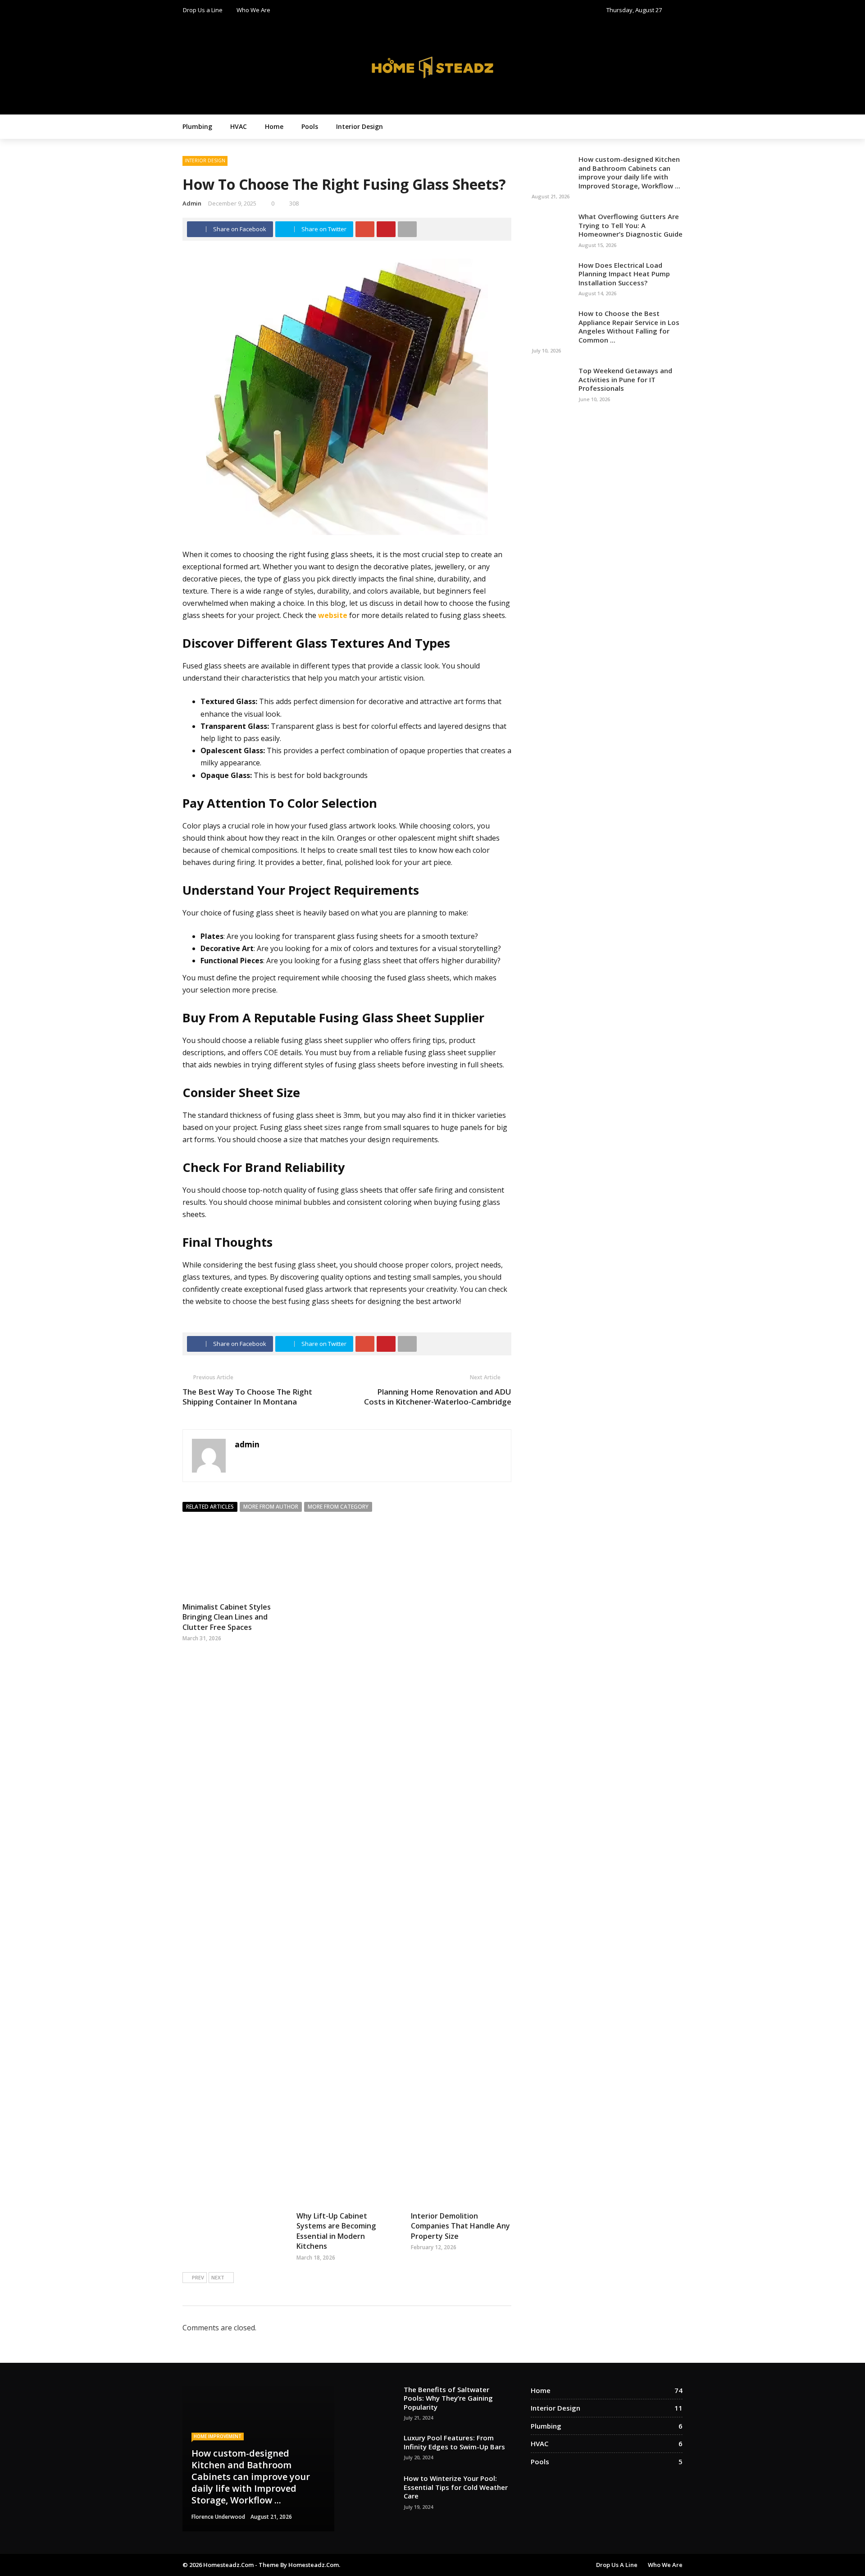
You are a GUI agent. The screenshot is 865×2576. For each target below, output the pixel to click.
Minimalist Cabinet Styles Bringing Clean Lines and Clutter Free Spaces (227, 1617)
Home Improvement (218, 2436)
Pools (310, 126)
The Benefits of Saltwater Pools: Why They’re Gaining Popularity (448, 2398)
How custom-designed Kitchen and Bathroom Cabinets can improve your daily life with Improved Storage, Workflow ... (629, 172)
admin (192, 203)
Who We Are (253, 10)
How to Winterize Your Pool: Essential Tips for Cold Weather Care (456, 2487)
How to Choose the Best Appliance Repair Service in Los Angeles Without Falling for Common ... (629, 327)
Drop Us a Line (203, 10)
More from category (338, 1507)
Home (274, 126)
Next (218, 2277)
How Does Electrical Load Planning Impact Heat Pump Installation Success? (624, 274)
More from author (271, 1507)
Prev (198, 2277)
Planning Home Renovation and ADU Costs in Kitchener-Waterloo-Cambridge (438, 1397)
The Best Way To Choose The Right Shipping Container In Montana (247, 1397)
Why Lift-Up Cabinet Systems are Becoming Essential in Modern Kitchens (336, 2231)
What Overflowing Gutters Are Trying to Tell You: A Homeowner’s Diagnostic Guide (631, 225)
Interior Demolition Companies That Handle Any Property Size (460, 2226)
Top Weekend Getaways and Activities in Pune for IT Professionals (625, 379)
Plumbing (197, 126)
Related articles (210, 1507)
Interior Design (360, 126)
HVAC (239, 126)
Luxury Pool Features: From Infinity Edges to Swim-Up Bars (454, 2442)
